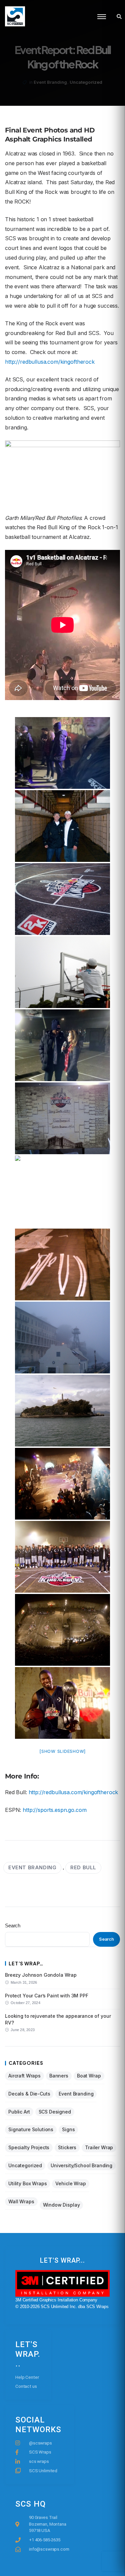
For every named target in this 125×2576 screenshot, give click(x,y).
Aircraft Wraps (24, 2076)
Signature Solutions (31, 2129)
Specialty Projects (29, 2147)
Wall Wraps (21, 2201)
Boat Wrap (89, 2076)
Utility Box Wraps (27, 2183)
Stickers (67, 2147)
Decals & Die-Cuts (29, 2094)
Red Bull (83, 1867)
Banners (59, 2076)
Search (13, 1925)
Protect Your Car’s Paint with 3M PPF (47, 1996)
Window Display (61, 2205)
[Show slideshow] (62, 1751)
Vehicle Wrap (70, 2183)
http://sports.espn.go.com (54, 1810)
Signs (68, 2129)
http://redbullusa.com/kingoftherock (50, 362)
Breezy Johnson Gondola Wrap (41, 1975)
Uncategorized (86, 82)
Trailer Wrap (99, 2147)
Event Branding (50, 82)
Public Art (19, 2112)
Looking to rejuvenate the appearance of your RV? (58, 2019)
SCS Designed (55, 2112)
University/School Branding (81, 2165)
